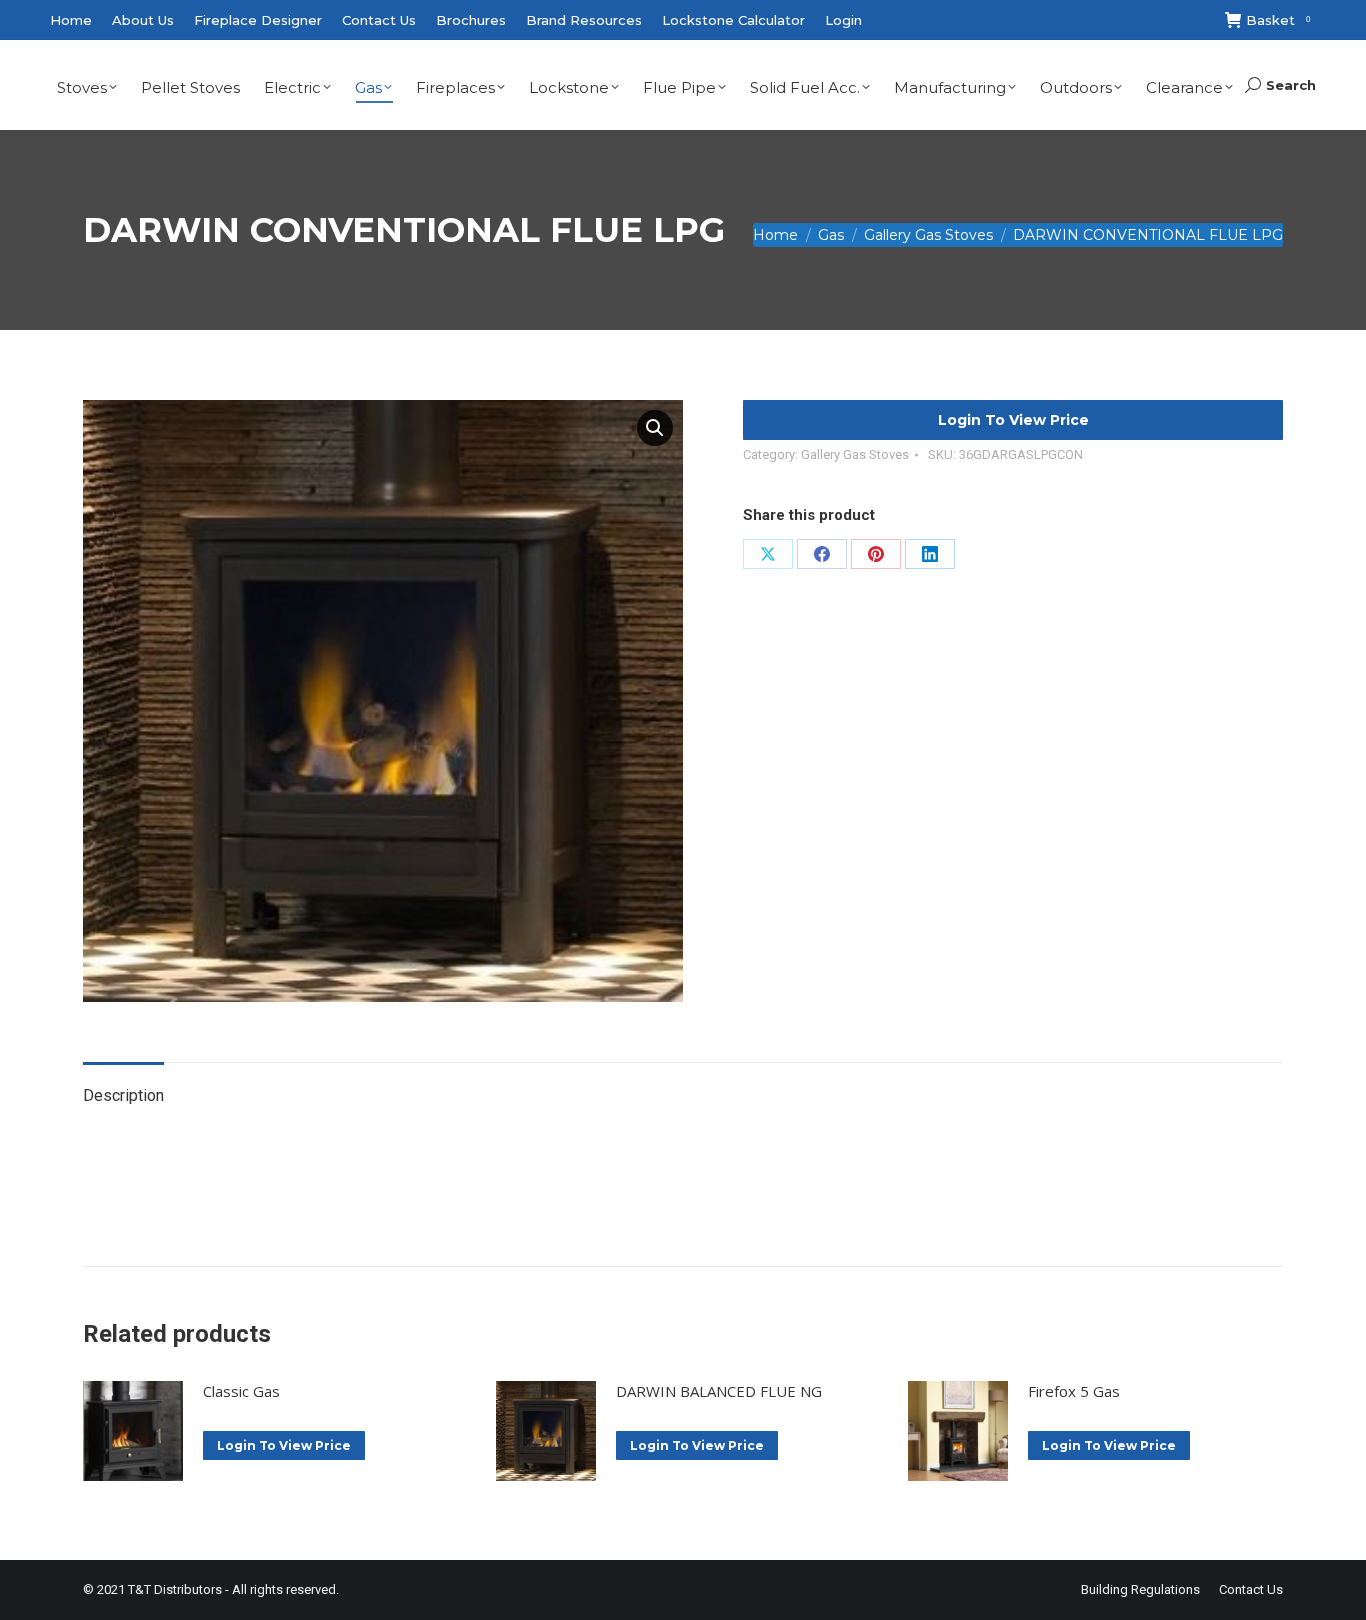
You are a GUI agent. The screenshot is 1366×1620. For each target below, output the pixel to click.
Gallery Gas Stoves (855, 454)
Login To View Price (1013, 420)
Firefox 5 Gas (1074, 1391)
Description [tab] (123, 1095)
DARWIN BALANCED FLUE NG (719, 1391)
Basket (1278, 20)
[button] (655, 428)
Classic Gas (241, 1391)
